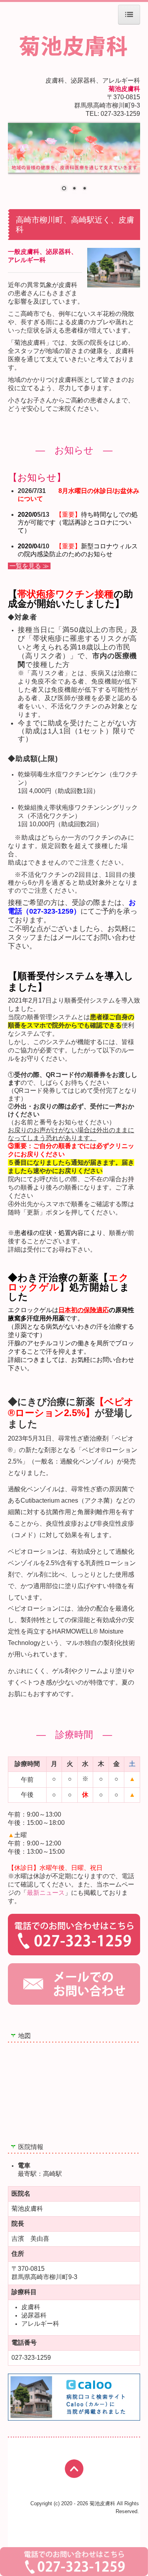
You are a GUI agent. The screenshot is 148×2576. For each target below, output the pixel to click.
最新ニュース (46, 1893)
